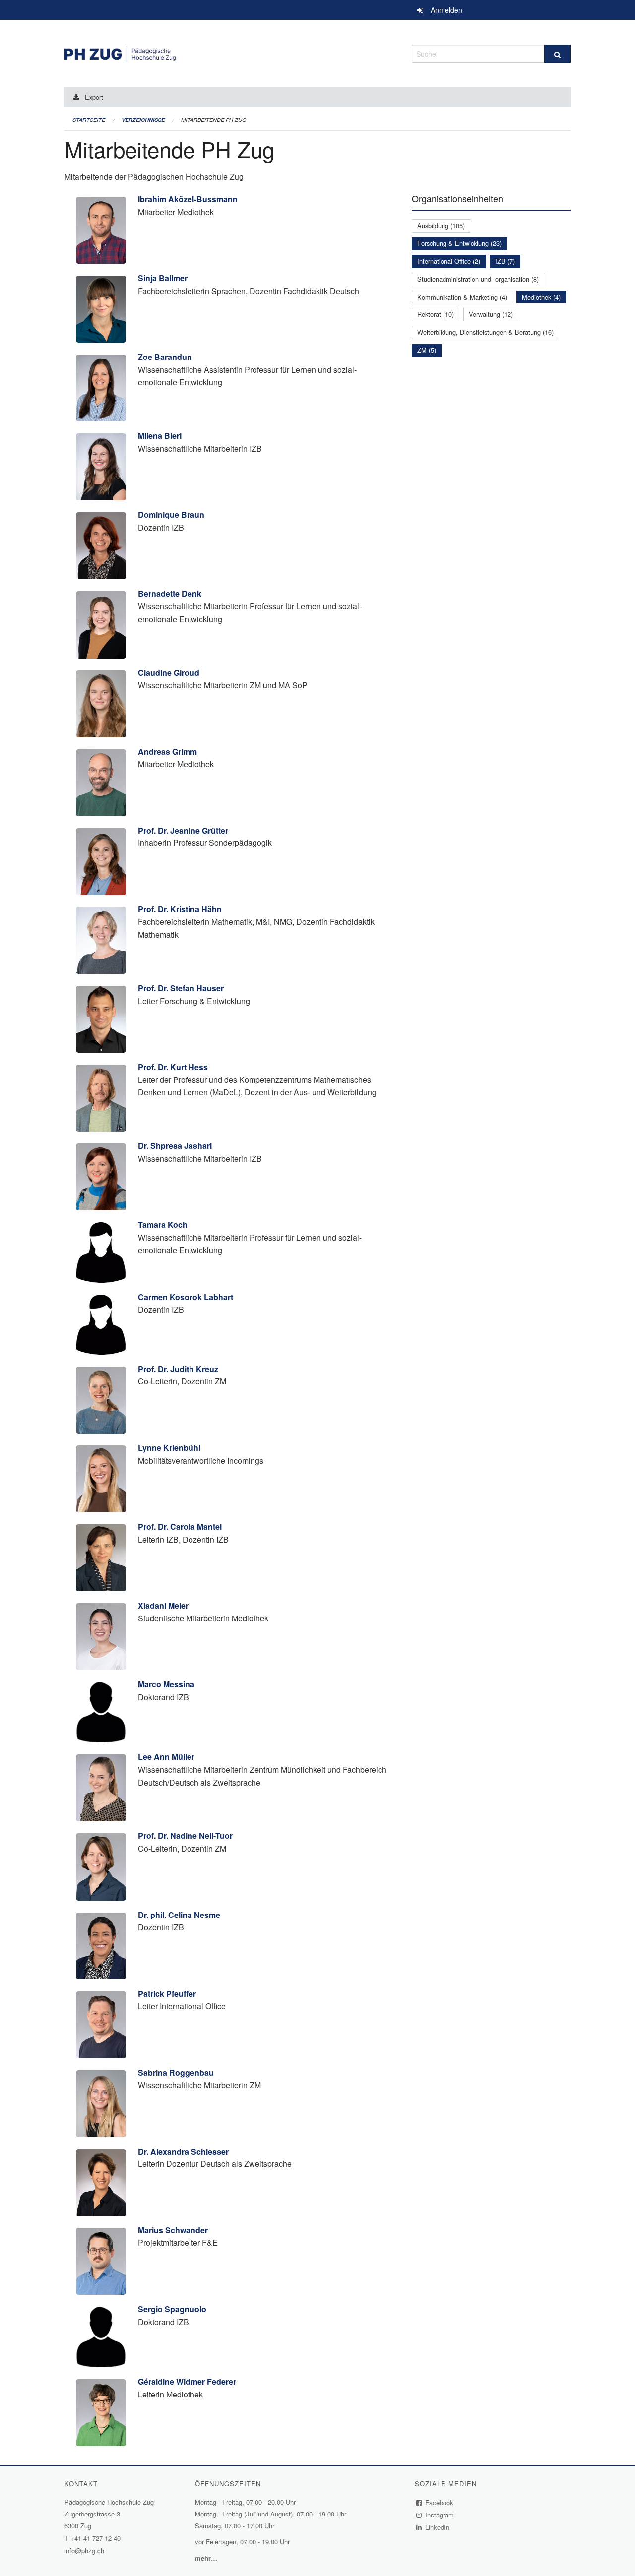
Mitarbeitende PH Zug (214, 120)
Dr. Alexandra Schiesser (183, 2151)
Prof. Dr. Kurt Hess (173, 1067)
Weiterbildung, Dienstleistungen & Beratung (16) (485, 332)
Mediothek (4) (541, 297)
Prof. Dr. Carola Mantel (180, 1527)
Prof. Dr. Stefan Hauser (181, 988)
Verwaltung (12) (491, 314)
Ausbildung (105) (441, 225)
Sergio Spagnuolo (172, 2309)
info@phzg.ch (84, 2550)
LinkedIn (438, 2527)
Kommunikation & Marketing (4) (462, 297)
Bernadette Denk (170, 593)
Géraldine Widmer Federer (187, 2381)
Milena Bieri (160, 436)
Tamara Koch (163, 1225)
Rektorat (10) (436, 314)
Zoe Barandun (165, 357)
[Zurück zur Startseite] (231, 52)
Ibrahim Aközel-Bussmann (188, 199)
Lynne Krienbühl (169, 1448)
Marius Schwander (173, 2230)
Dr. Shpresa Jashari (175, 1146)
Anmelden (446, 10)
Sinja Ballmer (163, 278)
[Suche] (557, 54)
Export (94, 97)
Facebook (440, 2502)
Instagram (440, 2515)
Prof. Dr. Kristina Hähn (180, 909)
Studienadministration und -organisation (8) (478, 279)
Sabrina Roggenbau (176, 2072)
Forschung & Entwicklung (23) (459, 243)
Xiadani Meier (163, 1605)
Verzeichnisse (143, 120)
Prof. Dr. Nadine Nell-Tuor (185, 1835)
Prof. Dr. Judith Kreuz (178, 1369)
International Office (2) (449, 261)
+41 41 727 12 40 (95, 2538)
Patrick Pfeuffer (167, 1994)
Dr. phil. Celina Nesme (179, 1915)
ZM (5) (427, 350)
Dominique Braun (171, 514)
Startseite (89, 120)
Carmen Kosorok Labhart (186, 1297)
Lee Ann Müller (166, 1757)
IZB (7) (505, 261)
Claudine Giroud (169, 673)
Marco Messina (166, 1684)
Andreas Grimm (167, 751)
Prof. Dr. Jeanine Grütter (183, 830)
